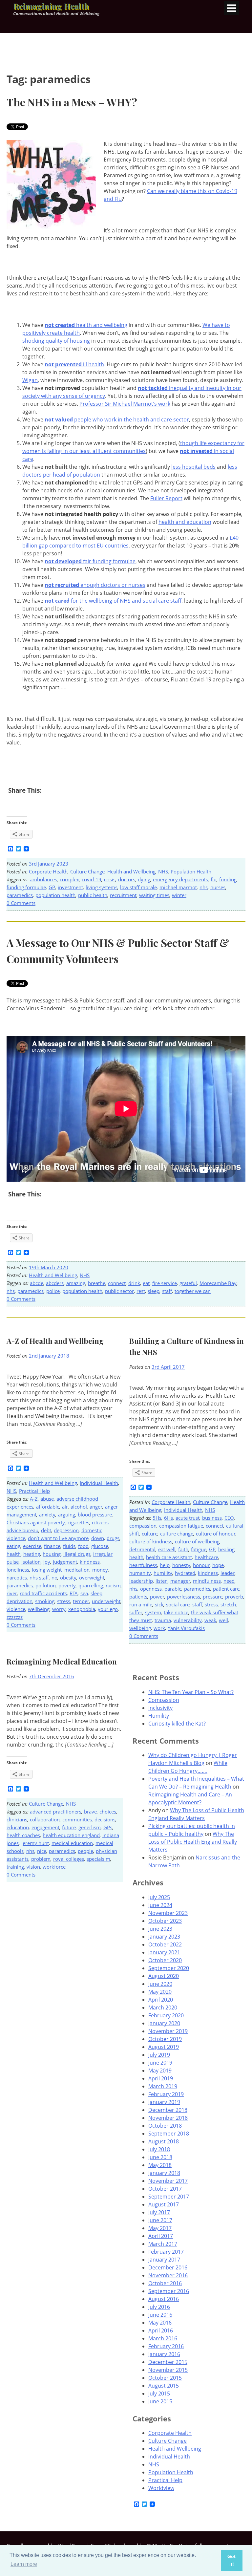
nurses (218, 887)
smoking (45, 1601)
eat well (167, 1549)
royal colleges (69, 1859)
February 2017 (166, 2252)
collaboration (45, 1819)
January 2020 (164, 2023)
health (14, 1554)
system (153, 1612)
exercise (32, 1546)
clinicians (17, 1819)
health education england (71, 1835)
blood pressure (95, 1514)
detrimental (142, 1549)
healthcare (206, 1557)
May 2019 (160, 2071)
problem (41, 1859)
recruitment (123, 895)
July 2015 (159, 2394)
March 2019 (163, 2086)
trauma (163, 1620)
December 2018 (168, 2110)
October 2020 (165, 1960)
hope (218, 1565)
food (83, 1546)
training (15, 1867)
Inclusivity (160, 1708)
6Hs (168, 1518)
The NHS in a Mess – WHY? (72, 102)
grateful (188, 1283)
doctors (127, 879)
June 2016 (160, 2315)
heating (32, 1554)
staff (167, 1291)
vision (33, 1867)
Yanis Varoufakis (186, 1628)
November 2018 (168, 2118)
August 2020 (164, 1976)
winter (179, 895)
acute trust (188, 1518)
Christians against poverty (36, 1522)
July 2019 (159, 2055)
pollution (46, 1585)
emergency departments (180, 879)
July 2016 (159, 2307)
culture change (177, 1534)
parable (173, 1589)
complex (69, 879)
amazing (76, 1283)
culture (150, 1534)
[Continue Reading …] (58, 1424)
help (165, 1565)
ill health (74, 364)
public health (93, 895)
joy (47, 1562)
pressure (213, 1597)
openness (151, 1589)
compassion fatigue (181, 1526)
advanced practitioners (56, 1812)
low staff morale (138, 887)
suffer (136, 1612)
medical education (72, 1843)
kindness (90, 1562)
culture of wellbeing (197, 1541)
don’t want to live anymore (58, 1538)
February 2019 (166, 2094)
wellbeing (39, 1609)
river (12, 1593)
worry (59, 1609)
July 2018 (159, 2149)
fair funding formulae (90, 561)
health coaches (23, 1835)
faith (183, 1549)
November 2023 (168, 1913)
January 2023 (164, 1937)
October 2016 (165, 2283)
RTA (74, 1593)
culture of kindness (151, 1541)
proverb (234, 1597)
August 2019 (164, 2047)
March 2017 (163, 2244)
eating (13, 1546)
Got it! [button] (231, 2560)
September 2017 (169, 2197)
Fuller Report (166, 498)
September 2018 (169, 2134)
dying (144, 879)
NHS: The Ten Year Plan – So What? (191, 1692)
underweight (106, 1601)
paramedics (20, 895)
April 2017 (161, 2236)
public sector (119, 1291)
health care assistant (169, 1557)
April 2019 (161, 2078)
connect (117, 1283)
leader (228, 1573)
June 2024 (160, 1905)
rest (141, 1291)
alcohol (79, 1507)
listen (162, 1581)
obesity (68, 1578)
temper (81, 1601)
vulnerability (188, 1620)
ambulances (43, 879)
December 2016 (168, 2267)
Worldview (161, 2488)
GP (52, 887)
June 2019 (160, 2063)
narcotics (17, 1578)
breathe (97, 1283)
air (65, 1507)
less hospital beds (193, 467)
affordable (48, 1507)
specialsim (98, 1859)
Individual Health (99, 1483)
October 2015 (165, 2378)
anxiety (47, 1514)
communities (77, 1819)
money (100, 1570)
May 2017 (160, 2228)
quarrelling (91, 1585)
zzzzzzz (15, 1617)
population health (55, 895)
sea (84, 1593)
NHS (163, 871)
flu (214, 879)
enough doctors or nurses (95, 585)
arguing (67, 1514)
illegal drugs (77, 1554)
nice (42, 1851)
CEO (229, 1518)
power (157, 1597)
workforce (54, 1867)
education (18, 1827)
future (69, 1827)
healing (226, 1549)
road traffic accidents (43, 1593)
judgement (65, 1562)
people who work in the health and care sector (117, 419)
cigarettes (78, 1522)
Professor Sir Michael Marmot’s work (125, 404)
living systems (102, 887)
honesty (181, 1565)
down (98, 1538)
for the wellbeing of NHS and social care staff (113, 601)
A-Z (34, 1499)
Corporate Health (48, 871)
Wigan (30, 380)
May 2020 (160, 1992)
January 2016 (164, 2354)
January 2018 (164, 2173)
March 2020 (163, 2007)
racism (113, 1585)
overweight (92, 1578)
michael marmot (178, 887)
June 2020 (160, 1984)
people (85, 1851)
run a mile (141, 1604)
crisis (110, 879)
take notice (176, 1612)
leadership (141, 1581)
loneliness (18, 1570)
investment (70, 887)
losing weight (47, 1570)
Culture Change (87, 871)
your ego (108, 1609)
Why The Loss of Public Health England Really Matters (193, 1842)
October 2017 (165, 2189)
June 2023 (160, 1929)
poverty (67, 1585)
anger (96, 1507)
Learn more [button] (24, 2564)
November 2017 (168, 2181)
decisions (105, 1819)
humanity (140, 1573)
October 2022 (165, 1944)
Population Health (191, 871)
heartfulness (143, 1565)
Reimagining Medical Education (62, 1662)
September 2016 (169, 2291)
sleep (154, 1291)
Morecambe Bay (218, 1283)
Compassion (164, 1700)
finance (52, 1546)
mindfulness (207, 1581)
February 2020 (166, 2015)
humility (163, 1573)
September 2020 (169, 1968)
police (53, 1291)
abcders (55, 1283)
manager (180, 1581)
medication (77, 1570)
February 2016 (166, 2346)
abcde (37, 1283)
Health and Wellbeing (131, 871)
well (223, 1620)
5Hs (157, 1518)
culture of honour (216, 1534)
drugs (113, 1538)
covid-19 (92, 879)
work (159, 1628)
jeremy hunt (35, 1843)
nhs (204, 887)
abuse (47, 1499)
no (54, 1578)
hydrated (185, 1573)
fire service (165, 1283)
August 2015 (164, 2386)
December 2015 (168, 2362)
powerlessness (184, 1597)
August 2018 (164, 2141)
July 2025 (159, 1897)
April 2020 (161, 2000)
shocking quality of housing (56, 341)
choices (108, 1812)
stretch (228, 1604)
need (229, 1581)
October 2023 (165, 1921)
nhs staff (39, 1578)
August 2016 (164, 2299)
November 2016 (168, 2275)
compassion (143, 1526)
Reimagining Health (51, 6)
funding (228, 879)
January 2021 (164, 1952)
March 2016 (163, 2338)
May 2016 (160, 2323)
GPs (108, 1827)
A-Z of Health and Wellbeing (55, 1341)
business (212, 1518)
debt (46, 1530)
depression (66, 1530)
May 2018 (160, 2165)
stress (64, 1601)
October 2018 (165, 2126)
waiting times (154, 895)
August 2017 (164, 2204)
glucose (100, 1546)
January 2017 (164, 2260)
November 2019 (168, 2031)
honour (201, 1565)
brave (90, 1812)
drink (134, 1283)
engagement (45, 1827)
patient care (226, 1589)
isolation (31, 1562)
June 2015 (160, 2401)
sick (159, 1604)
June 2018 (160, 2157)
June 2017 (160, 2220)
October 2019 (165, 2039)
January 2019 (164, 2102)
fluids (69, 1546)
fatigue (199, 1549)
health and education (185, 522)
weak (210, 1620)
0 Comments (21, 903)
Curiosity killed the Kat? (177, 1724)
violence (16, 1609)
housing (52, 1554)
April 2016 (161, 2330)
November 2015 (168, 2370)
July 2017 (159, 2212)
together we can (193, 1291)
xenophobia (82, 1609)
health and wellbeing (86, 325)
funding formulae (26, 887)
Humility (159, 1716)
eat (146, 1283)
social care (178, 1604)
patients (138, 1597)
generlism (90, 1827)
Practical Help (34, 1491)
